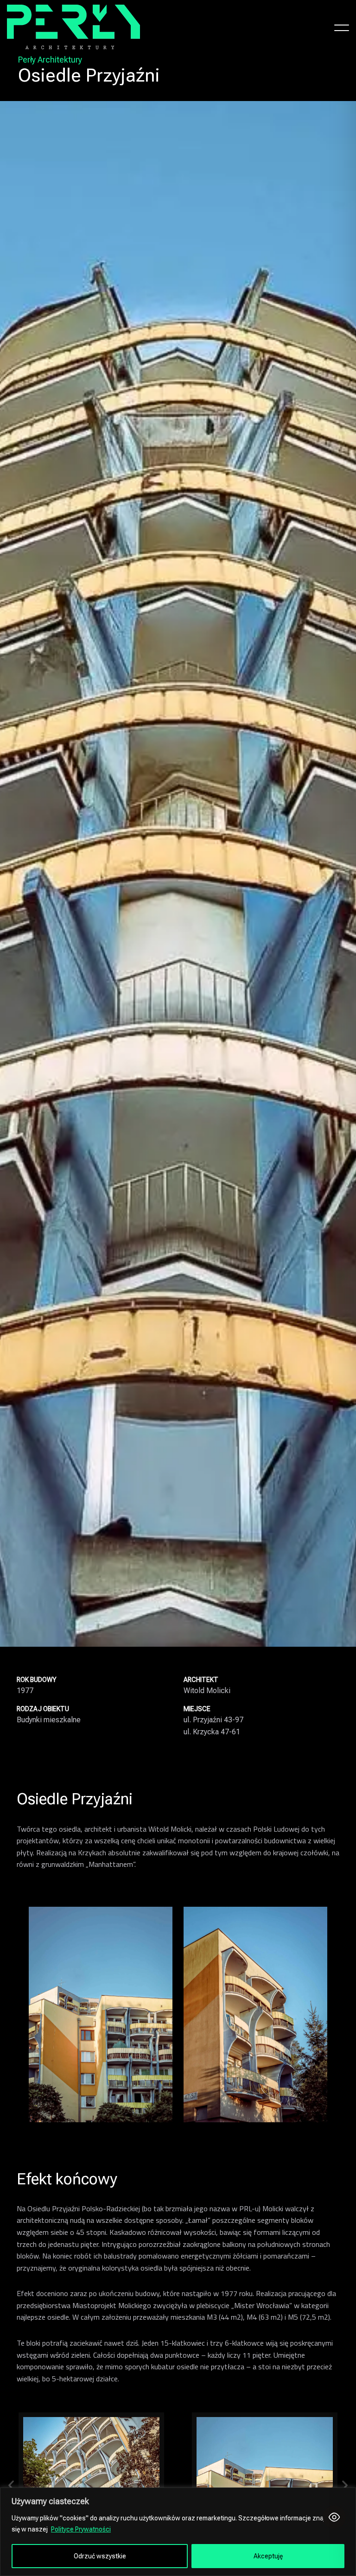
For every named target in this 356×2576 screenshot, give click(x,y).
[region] (178, 2532)
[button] (11, 2485)
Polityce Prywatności (81, 2529)
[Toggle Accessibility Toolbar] (334, 2517)
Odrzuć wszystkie (100, 2556)
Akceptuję (268, 2556)
